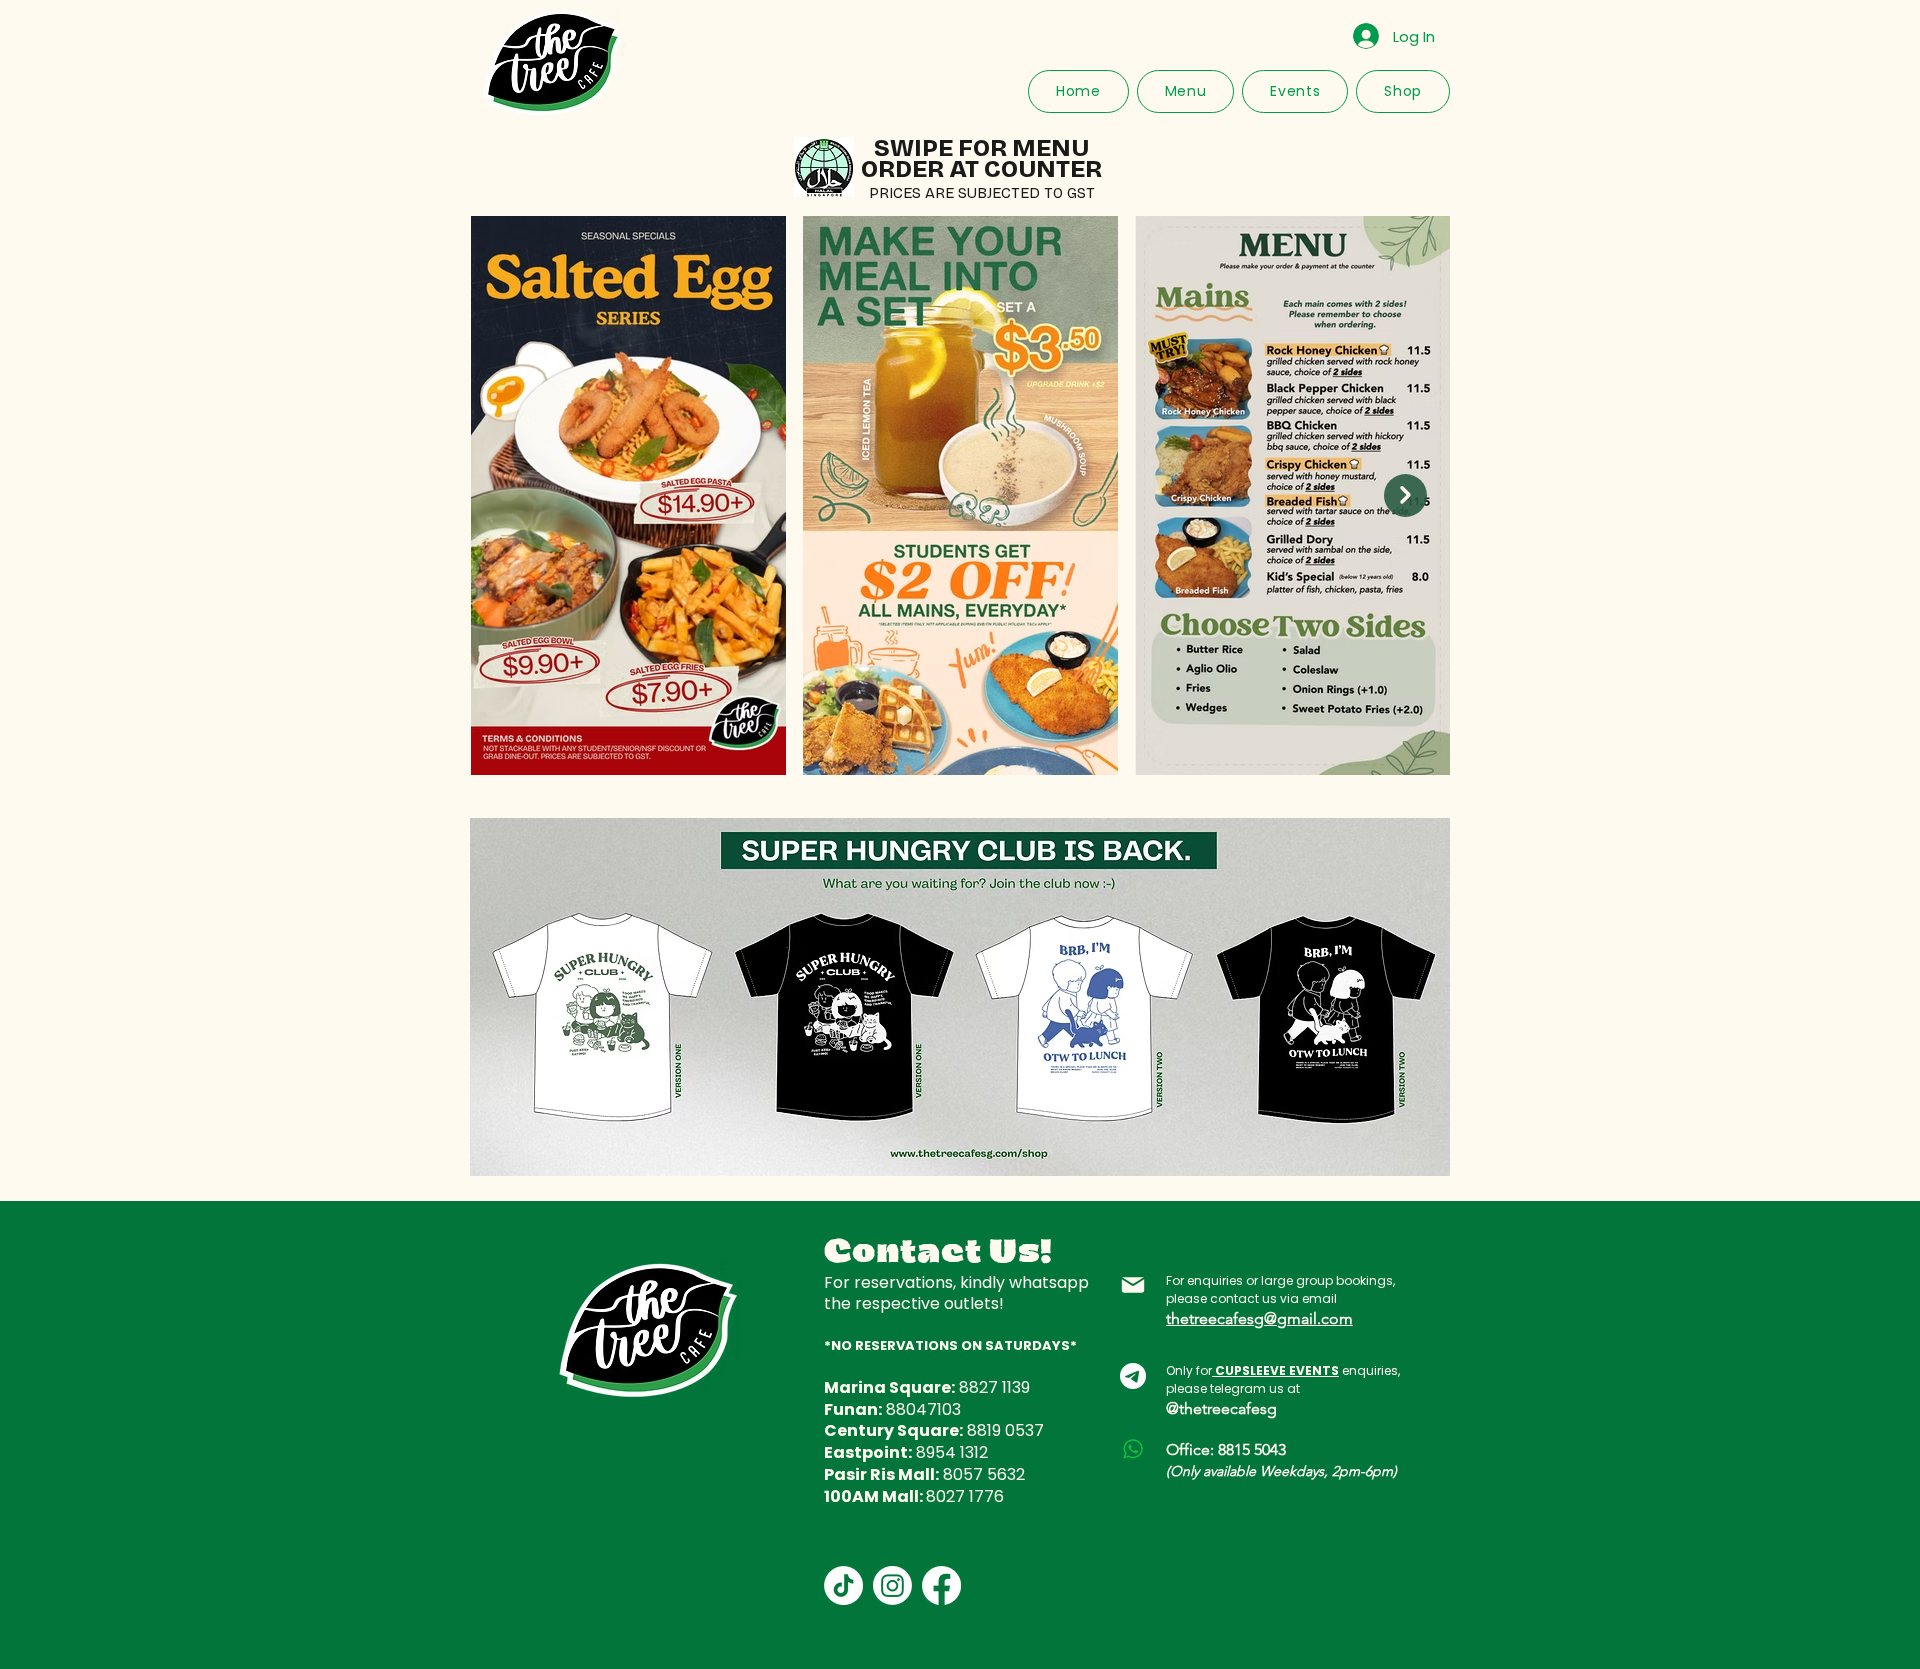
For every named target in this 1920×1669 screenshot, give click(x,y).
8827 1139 (994, 1387)
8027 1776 (965, 1496)
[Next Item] (1405, 495)
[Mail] (1133, 1285)
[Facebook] (941, 1585)
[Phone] (1133, 1449)
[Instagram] (892, 1585)
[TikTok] (843, 1585)
